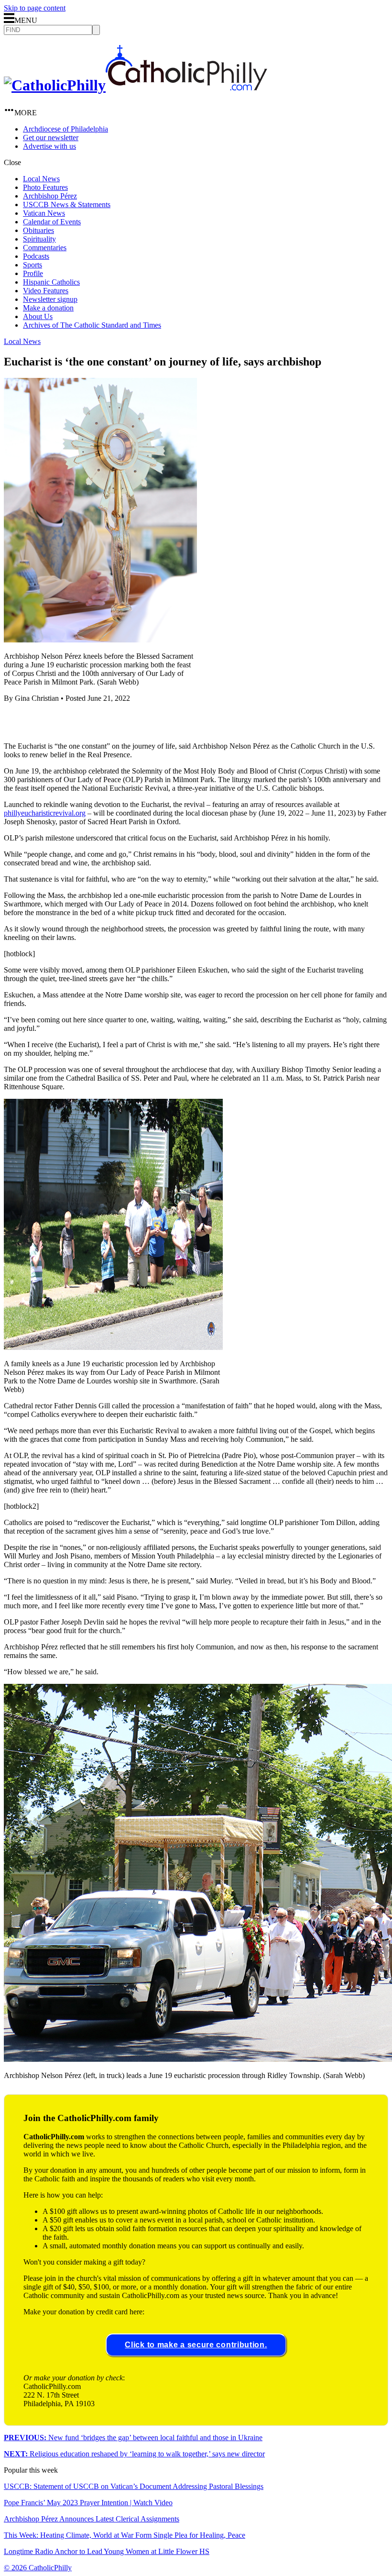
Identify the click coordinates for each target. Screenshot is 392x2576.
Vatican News (44, 213)
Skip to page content (35, 8)
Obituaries (38, 230)
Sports (33, 265)
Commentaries (45, 248)
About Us (38, 316)
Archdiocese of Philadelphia (65, 129)
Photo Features (45, 187)
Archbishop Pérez (50, 196)
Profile (33, 273)
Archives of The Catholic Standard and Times (92, 325)
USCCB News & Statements (67, 205)
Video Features (46, 291)
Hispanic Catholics (51, 282)
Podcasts (36, 256)
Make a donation (48, 308)
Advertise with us (49, 146)
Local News (41, 179)
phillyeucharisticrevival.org (45, 813)
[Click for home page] (136, 85)
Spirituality (39, 239)
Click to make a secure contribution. (196, 2345)
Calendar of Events (52, 222)
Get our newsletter (51, 138)
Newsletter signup (50, 299)
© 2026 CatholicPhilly (38, 2568)
